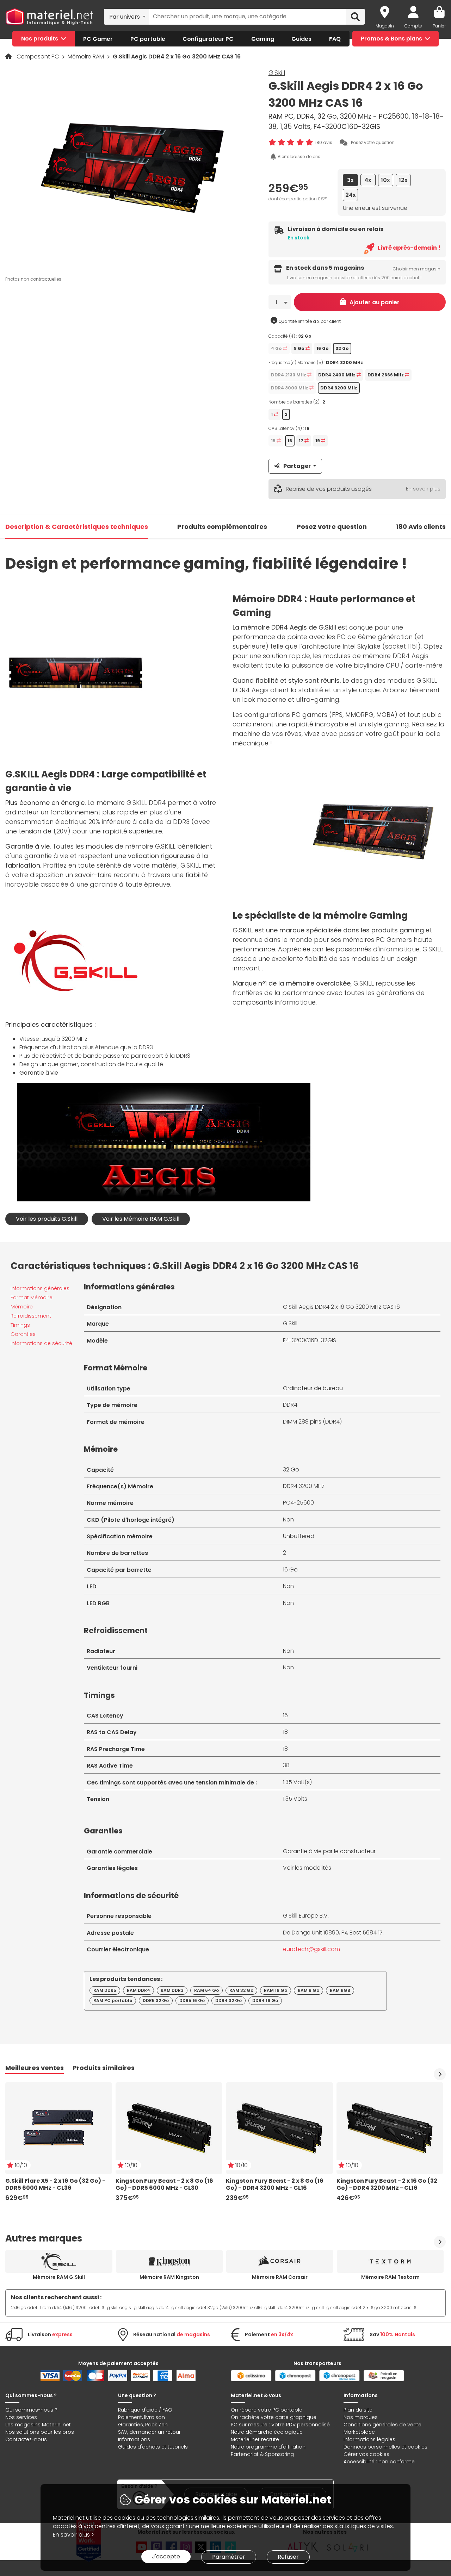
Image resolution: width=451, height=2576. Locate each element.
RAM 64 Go (206, 1990)
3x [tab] (350, 180)
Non (288, 1520)
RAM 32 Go (241, 1990)
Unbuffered (299, 1536)
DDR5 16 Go (192, 2000)
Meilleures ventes (35, 2068)
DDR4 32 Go (228, 2000)
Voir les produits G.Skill (47, 1219)
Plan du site (358, 2410)
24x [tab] (351, 195)
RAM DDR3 (172, 1990)
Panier (439, 26)
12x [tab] (403, 180)
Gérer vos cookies (366, 2454)
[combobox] (126, 17)
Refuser (288, 2557)
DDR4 (290, 1405)
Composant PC (38, 57)
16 (285, 1715)
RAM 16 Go (276, 1990)
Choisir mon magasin (416, 269)
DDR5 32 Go (156, 2000)
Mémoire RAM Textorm (390, 2277)
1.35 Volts (295, 1799)
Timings (20, 1325)
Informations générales (40, 1288)
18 (285, 1732)
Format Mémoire (32, 1298)
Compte (413, 26)
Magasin (385, 26)
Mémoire (22, 1307)
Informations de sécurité (41, 1343)
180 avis (324, 142)
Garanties (23, 1334)
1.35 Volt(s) (297, 1782)
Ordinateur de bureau (313, 1388)
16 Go (290, 1570)
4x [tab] (368, 180)
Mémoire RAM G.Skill (59, 2277)
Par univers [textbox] (125, 17)
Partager (297, 466)
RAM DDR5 (105, 1990)
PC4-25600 (298, 1503)
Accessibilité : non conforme (379, 2462)
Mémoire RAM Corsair (280, 2277)
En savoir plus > (73, 2535)
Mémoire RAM (87, 57)
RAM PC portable (113, 2000)
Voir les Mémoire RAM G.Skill (141, 1219)
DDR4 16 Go (265, 2000)
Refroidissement (31, 1316)
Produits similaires (104, 2068)
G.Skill (277, 73)
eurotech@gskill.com (311, 1949)
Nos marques (361, 2417)
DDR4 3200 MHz (304, 1486)
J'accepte (166, 2556)
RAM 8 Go (308, 1990)
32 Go (291, 1470)
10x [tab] (385, 180)
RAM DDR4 (138, 1990)
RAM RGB (340, 1990)
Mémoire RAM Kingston (169, 2277)
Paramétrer (229, 2557)
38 (286, 1765)
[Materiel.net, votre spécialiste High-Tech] (49, 17)
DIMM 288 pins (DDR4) (312, 1422)
